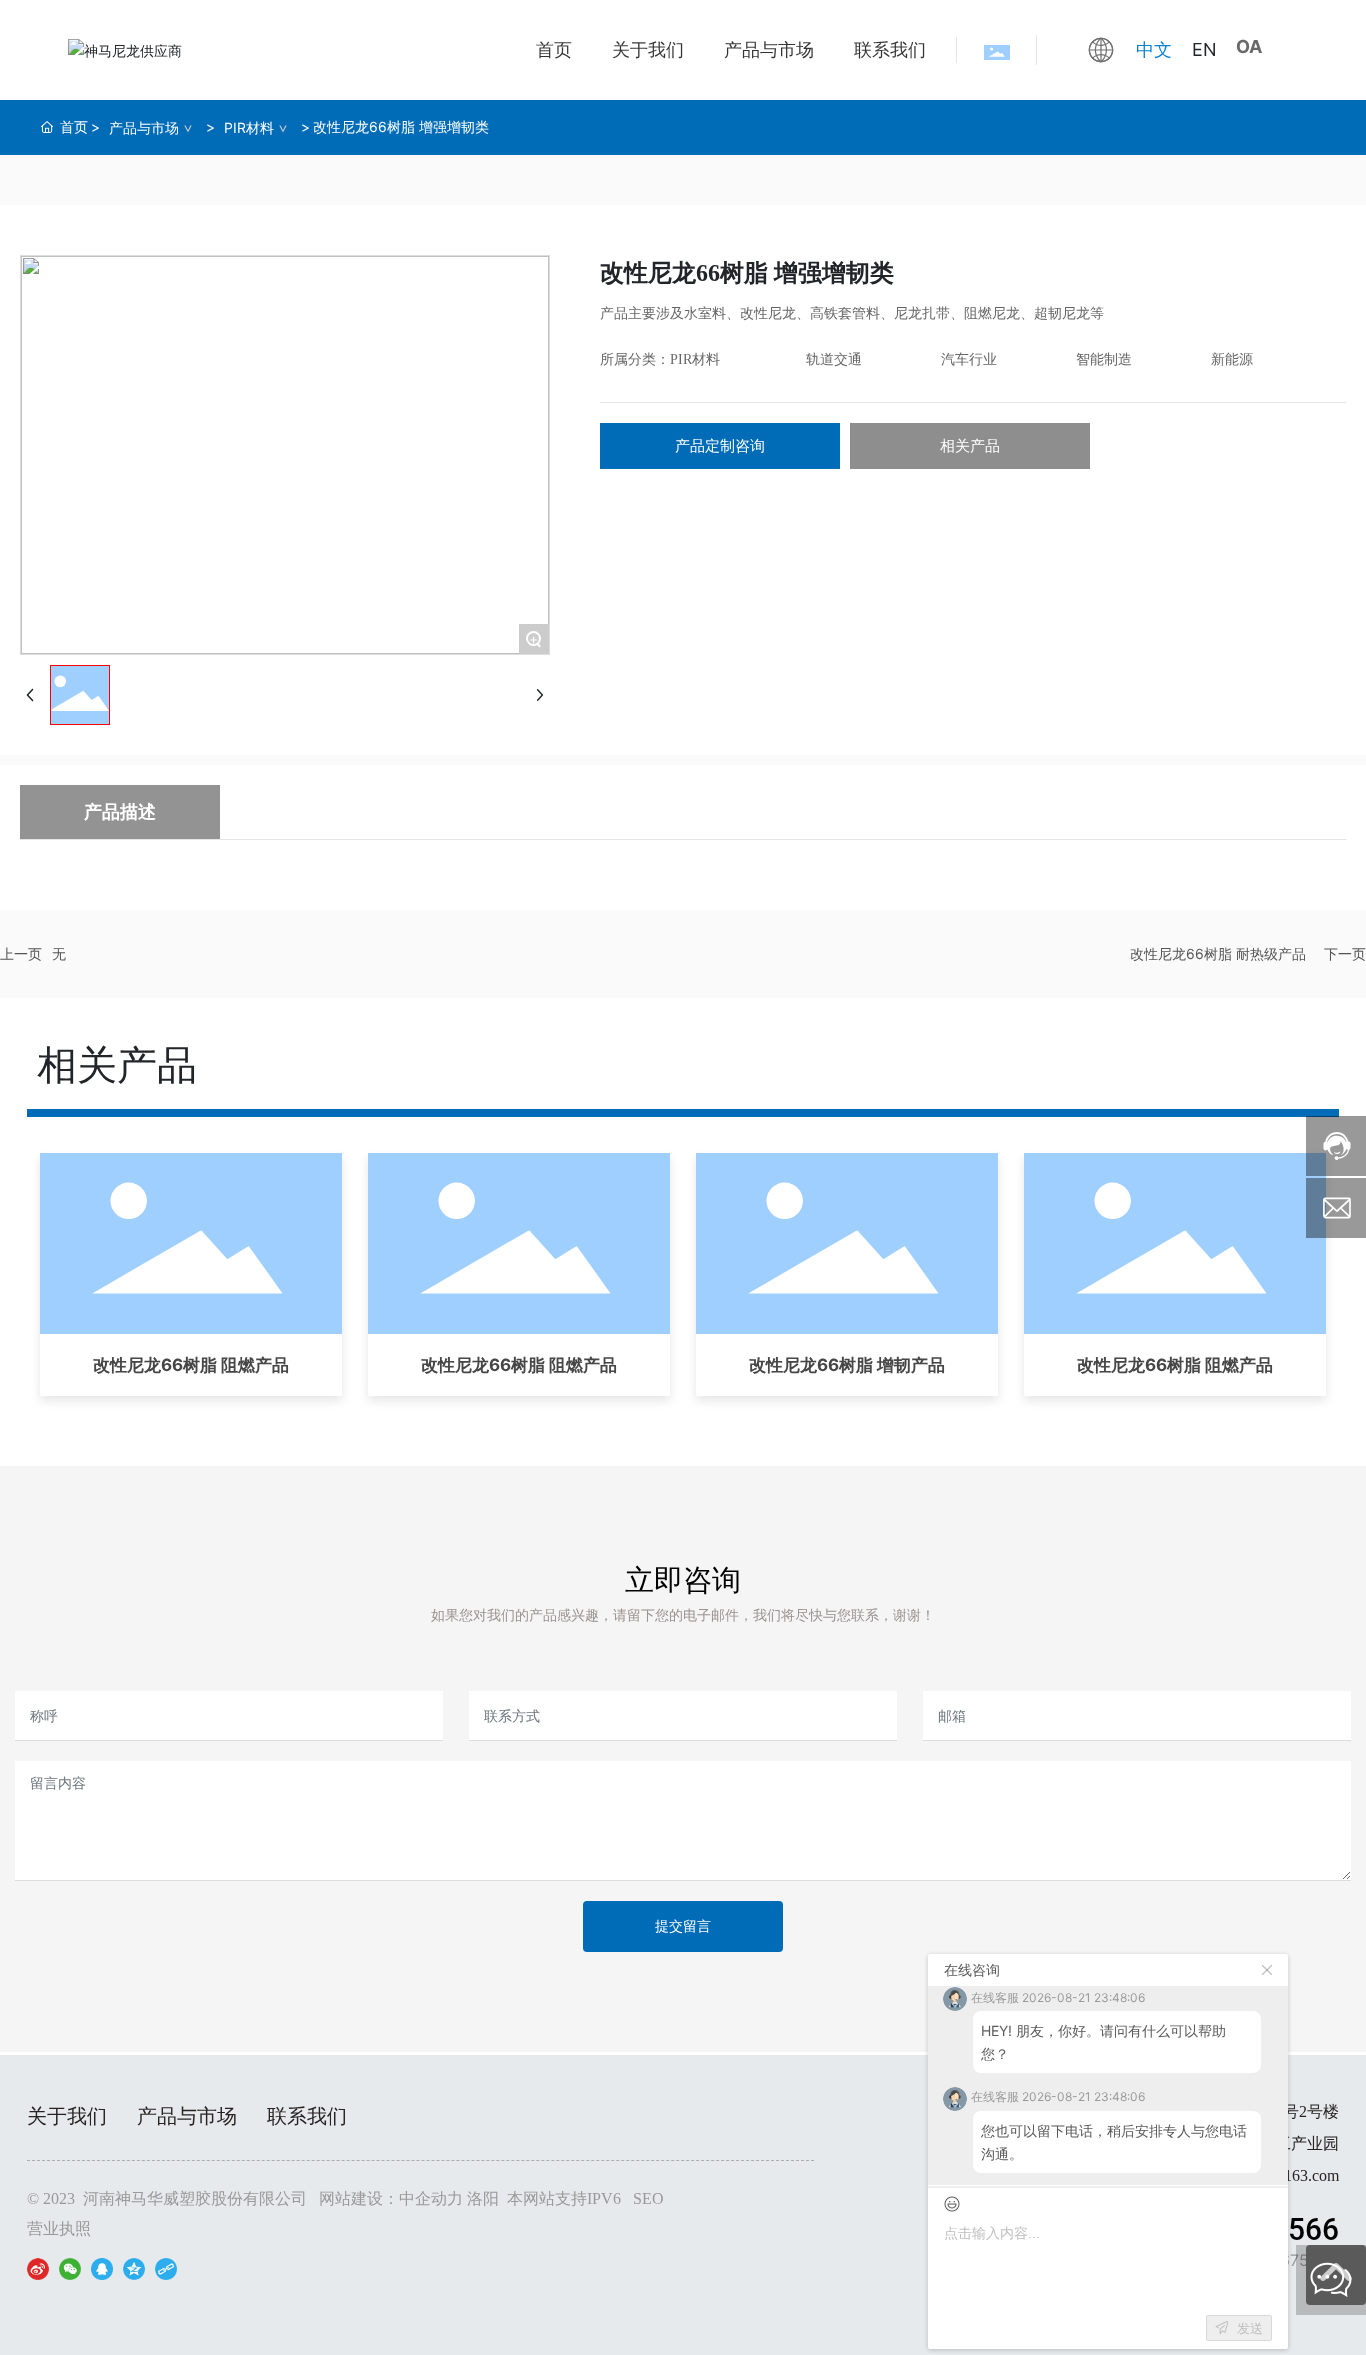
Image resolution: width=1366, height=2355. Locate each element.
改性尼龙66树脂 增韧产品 (847, 1365)
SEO (648, 2198)
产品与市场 (144, 127)
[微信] (70, 2268)
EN (1204, 49)
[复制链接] (166, 2268)
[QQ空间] (134, 2268)
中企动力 (431, 2198)
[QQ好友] (102, 2268)
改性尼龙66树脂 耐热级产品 (1218, 953)
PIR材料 (249, 127)
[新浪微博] (38, 2268)
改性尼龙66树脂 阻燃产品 (191, 1365)
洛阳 (483, 2198)
